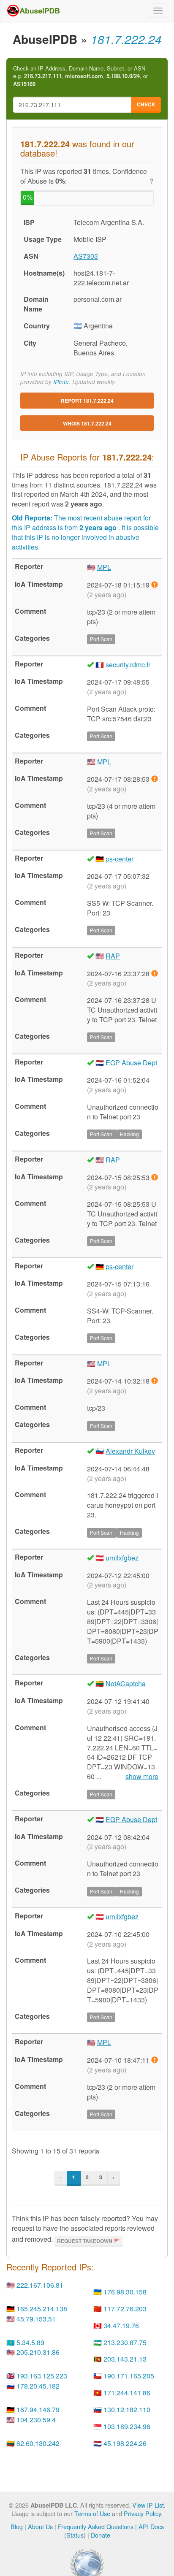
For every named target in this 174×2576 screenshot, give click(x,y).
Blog (17, 2526)
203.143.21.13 (125, 2359)
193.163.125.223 (42, 2376)
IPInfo (61, 382)
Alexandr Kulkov (130, 1451)
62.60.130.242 (38, 2443)
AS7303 (86, 256)
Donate (101, 2535)
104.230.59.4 (36, 2420)
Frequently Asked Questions (96, 2526)
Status (75, 2535)
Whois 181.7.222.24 (87, 423)
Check (146, 104)
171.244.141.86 (127, 2393)
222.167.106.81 (40, 2285)
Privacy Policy (142, 2513)
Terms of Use (92, 2513)
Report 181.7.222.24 (87, 401)
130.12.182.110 (127, 2409)
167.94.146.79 (38, 2409)
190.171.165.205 (129, 2376)
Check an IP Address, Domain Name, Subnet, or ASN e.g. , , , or (80, 76)
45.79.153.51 (36, 2319)
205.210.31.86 (38, 2352)
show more (142, 1777)
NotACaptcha (126, 1683)
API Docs (151, 2526)
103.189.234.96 (127, 2426)
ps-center (120, 859)
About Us (40, 2526)
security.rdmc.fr (128, 665)
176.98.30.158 (125, 2292)
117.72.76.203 (125, 2309)
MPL (104, 567)
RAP (113, 956)
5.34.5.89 (30, 2342)
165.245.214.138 (42, 2309)
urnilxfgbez (122, 1558)
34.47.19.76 (121, 2325)
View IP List (148, 2505)
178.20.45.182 (38, 2386)
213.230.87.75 (125, 2342)
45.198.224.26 (125, 2443)
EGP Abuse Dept (131, 1063)
